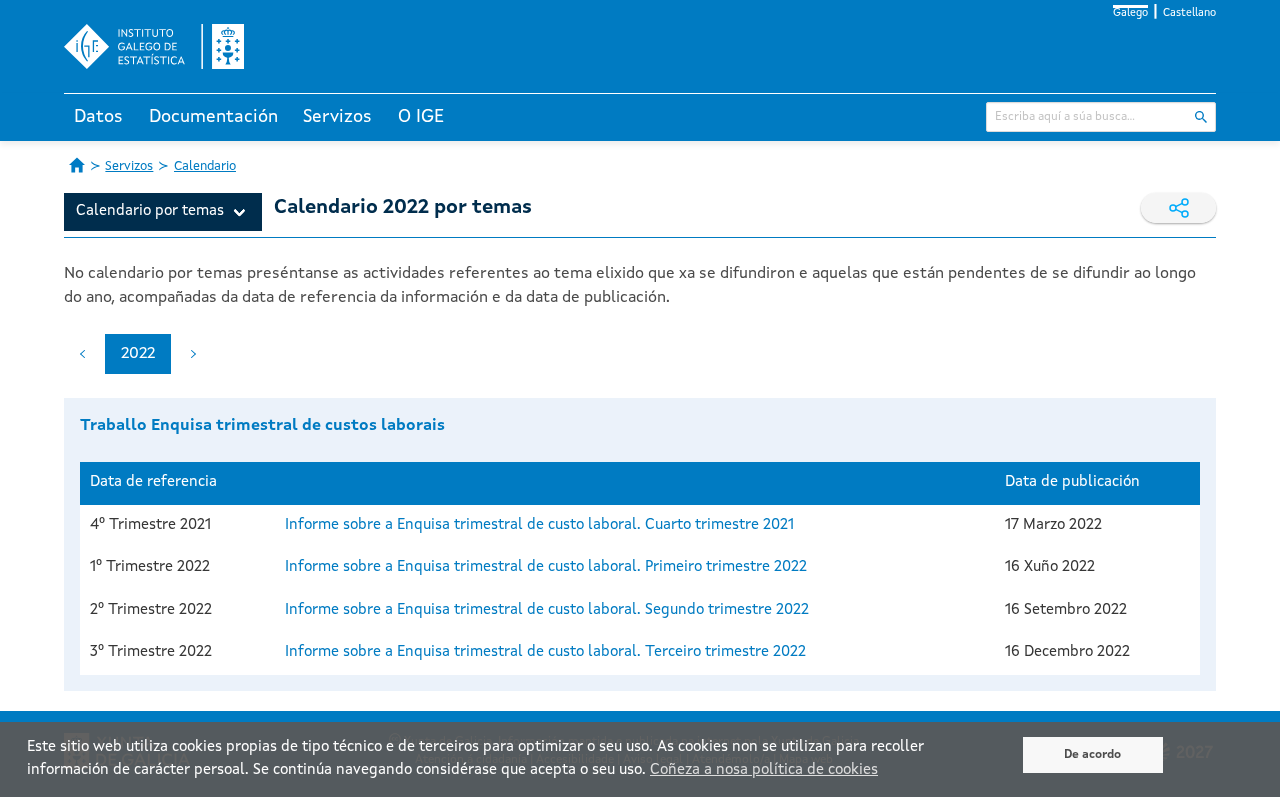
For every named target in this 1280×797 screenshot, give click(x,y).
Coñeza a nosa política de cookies (764, 770)
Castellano (1189, 13)
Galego (1130, 13)
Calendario (205, 166)
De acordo (1092, 755)
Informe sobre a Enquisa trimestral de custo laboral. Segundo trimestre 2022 (547, 610)
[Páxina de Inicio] (77, 165)
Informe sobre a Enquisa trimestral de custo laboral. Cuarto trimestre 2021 (539, 525)
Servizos (337, 117)
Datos (98, 117)
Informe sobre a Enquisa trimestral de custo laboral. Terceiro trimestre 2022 (545, 652)
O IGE (421, 117)
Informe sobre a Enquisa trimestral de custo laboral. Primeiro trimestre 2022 (546, 567)
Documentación (213, 117)
